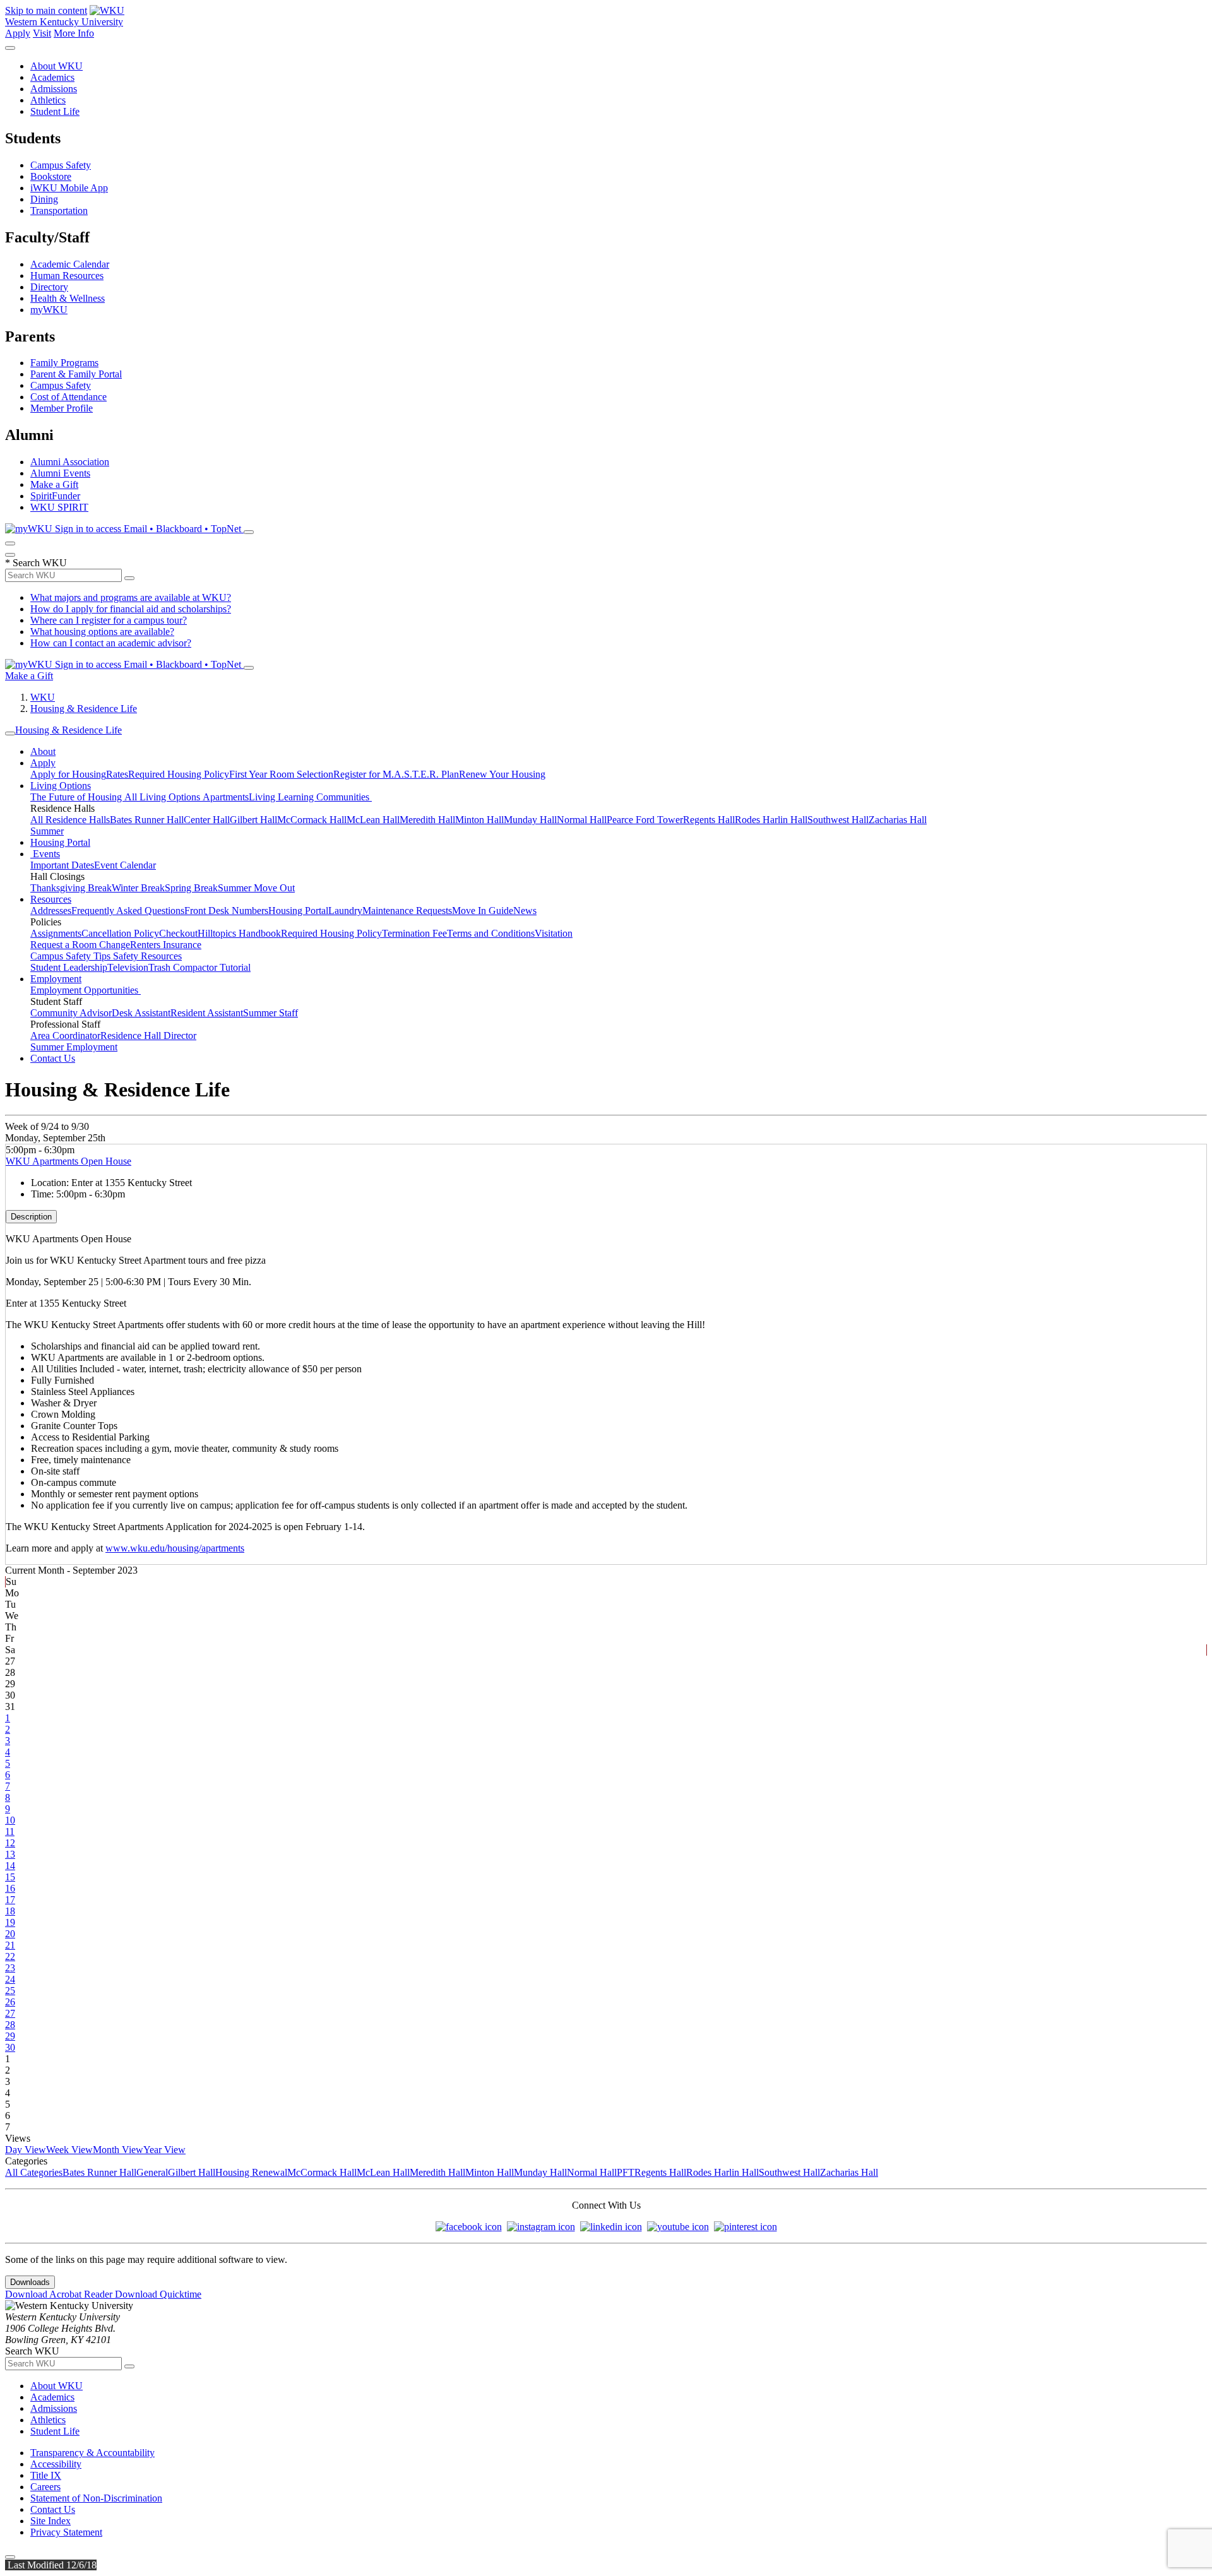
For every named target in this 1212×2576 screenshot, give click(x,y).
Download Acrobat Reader (60, 2294)
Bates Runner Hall (147, 820)
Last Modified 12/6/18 (51, 2565)
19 (10, 1922)
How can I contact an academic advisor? (111, 643)
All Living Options (163, 797)
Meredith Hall (427, 820)
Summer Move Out (256, 888)
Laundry (345, 911)
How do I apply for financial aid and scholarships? (131, 609)
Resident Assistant (207, 1013)
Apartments (226, 797)
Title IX (46, 2475)
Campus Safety (61, 165)
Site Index (50, 2521)
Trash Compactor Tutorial (199, 967)
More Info (74, 33)
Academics (52, 77)
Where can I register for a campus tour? (109, 620)
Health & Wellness (68, 298)
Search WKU (36, 563)
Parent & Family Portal (76, 374)
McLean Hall (373, 820)
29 (10, 2036)
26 (10, 2002)
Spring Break (191, 888)
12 (10, 1843)
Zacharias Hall (898, 820)
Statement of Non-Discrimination (96, 2498)
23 (10, 1968)
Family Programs (64, 363)
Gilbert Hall (253, 820)
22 (10, 1956)
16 (10, 1888)
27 (10, 2013)
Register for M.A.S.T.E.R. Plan (396, 774)
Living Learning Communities (310, 797)
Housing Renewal (251, 2172)
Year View (164, 2150)
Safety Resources (147, 956)
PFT (626, 2172)
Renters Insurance (166, 945)
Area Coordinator (65, 1036)
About (43, 751)
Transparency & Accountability (92, 2453)
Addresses (51, 911)
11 (10, 1831)
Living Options (61, 786)
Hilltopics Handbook (239, 933)
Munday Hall (530, 820)
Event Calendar (125, 865)
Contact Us (53, 1058)
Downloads (30, 2282)
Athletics (48, 100)
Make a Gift (54, 484)
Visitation (554, 933)
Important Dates (62, 865)
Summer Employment (74, 1047)
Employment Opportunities (86, 990)
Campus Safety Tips (72, 956)
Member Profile (62, 408)
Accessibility (56, 2464)
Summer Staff (270, 1013)
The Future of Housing (77, 797)
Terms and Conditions (491, 933)
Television (128, 967)
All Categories (34, 2172)
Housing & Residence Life (84, 709)
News (525, 911)
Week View (69, 2150)
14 (10, 1866)
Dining (44, 199)
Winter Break (138, 888)
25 (10, 1991)
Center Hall (207, 820)
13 (10, 1854)
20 (10, 1934)
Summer (47, 831)
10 (10, 1820)
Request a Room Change (80, 945)
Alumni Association (70, 462)
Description (31, 1217)
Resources (51, 899)
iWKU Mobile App (69, 188)
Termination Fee (414, 933)
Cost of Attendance (68, 397)
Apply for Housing (68, 774)
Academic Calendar (70, 264)
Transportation (59, 211)
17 (10, 1900)
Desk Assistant (141, 1013)
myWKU (49, 310)
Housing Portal (60, 842)
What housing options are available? (102, 632)
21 (10, 1945)
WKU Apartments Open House (68, 1161)
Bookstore (51, 176)
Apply (18, 33)
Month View (118, 2150)
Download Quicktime (158, 2294)
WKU (43, 697)
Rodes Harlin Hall (771, 820)
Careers (45, 2487)
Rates (117, 774)
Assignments (56, 933)
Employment (56, 979)
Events (45, 854)
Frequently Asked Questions (128, 911)
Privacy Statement (66, 2532)
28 (10, 2025)
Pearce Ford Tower (645, 820)
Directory (49, 287)
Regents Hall (709, 820)
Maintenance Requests (407, 911)
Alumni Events (60, 473)
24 (10, 1979)
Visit (42, 33)
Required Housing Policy (179, 774)
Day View (26, 2150)
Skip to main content (46, 10)
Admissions (54, 89)
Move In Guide (483, 911)
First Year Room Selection (281, 774)
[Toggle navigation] (10, 733)
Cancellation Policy (120, 933)
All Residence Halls (70, 820)
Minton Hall (479, 820)
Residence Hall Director (148, 1036)
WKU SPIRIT (59, 507)
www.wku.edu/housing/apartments (175, 1548)
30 (10, 2047)
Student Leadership (69, 967)
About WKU (56, 66)
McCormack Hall (312, 820)
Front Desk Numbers (226, 911)
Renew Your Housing (502, 774)
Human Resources (67, 276)
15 (10, 1877)
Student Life (55, 111)
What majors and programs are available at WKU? (131, 597)
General (152, 2172)
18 (10, 1911)
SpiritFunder (55, 496)
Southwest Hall (838, 820)
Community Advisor (71, 1013)
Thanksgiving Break (71, 888)
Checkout (178, 933)
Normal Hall (582, 820)
